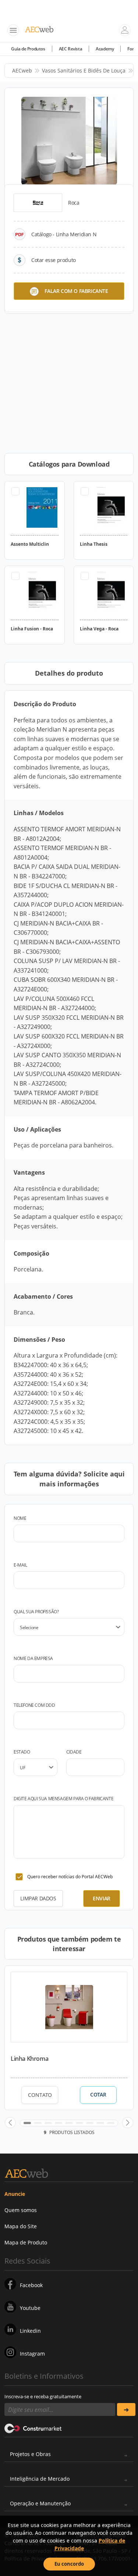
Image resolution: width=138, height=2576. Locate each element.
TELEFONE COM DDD (34, 1705)
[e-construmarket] (33, 2428)
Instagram (32, 2354)
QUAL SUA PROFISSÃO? (36, 1612)
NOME (20, 1518)
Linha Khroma (29, 2059)
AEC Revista (71, 49)
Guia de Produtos (28, 49)
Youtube (30, 2308)
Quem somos (21, 2210)
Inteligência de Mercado (40, 2479)
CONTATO (40, 2095)
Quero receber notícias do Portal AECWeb (70, 1877)
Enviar (102, 1898)
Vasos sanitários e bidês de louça (84, 70)
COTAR (98, 2095)
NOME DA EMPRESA (33, 1658)
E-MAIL (20, 1565)
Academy (105, 49)
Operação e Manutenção (40, 2503)
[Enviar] (126, 2409)
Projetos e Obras (30, 2454)
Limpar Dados (38, 1898)
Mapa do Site (21, 2226)
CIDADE (74, 1752)
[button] (10, 2123)
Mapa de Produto (26, 2242)
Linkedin (30, 2331)
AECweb (22, 70)
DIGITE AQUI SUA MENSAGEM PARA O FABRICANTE (63, 1799)
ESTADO (22, 1752)
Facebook (31, 2285)
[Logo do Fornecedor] (38, 203)
